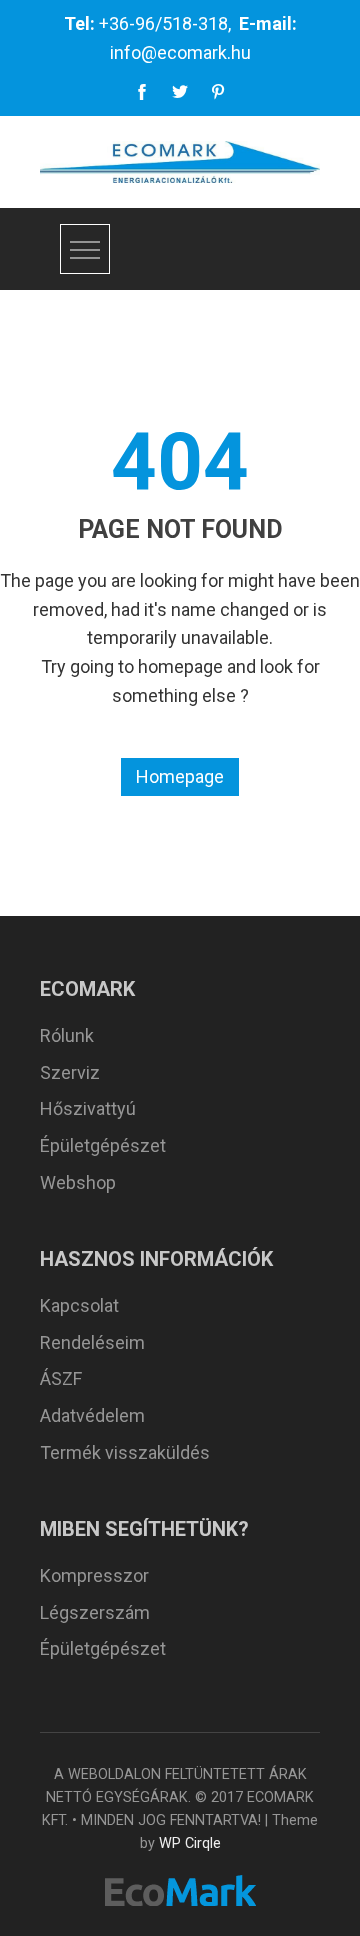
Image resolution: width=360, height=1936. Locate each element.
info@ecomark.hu (180, 52)
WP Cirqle (190, 1843)
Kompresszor (94, 1575)
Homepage (180, 776)
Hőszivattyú (88, 1108)
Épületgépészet (103, 1145)
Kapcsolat (79, 1305)
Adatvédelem (92, 1415)
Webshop (78, 1182)
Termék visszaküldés (125, 1452)
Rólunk (67, 1035)
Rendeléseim (92, 1342)
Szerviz (70, 1072)
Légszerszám (95, 1612)
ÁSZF (61, 1378)
